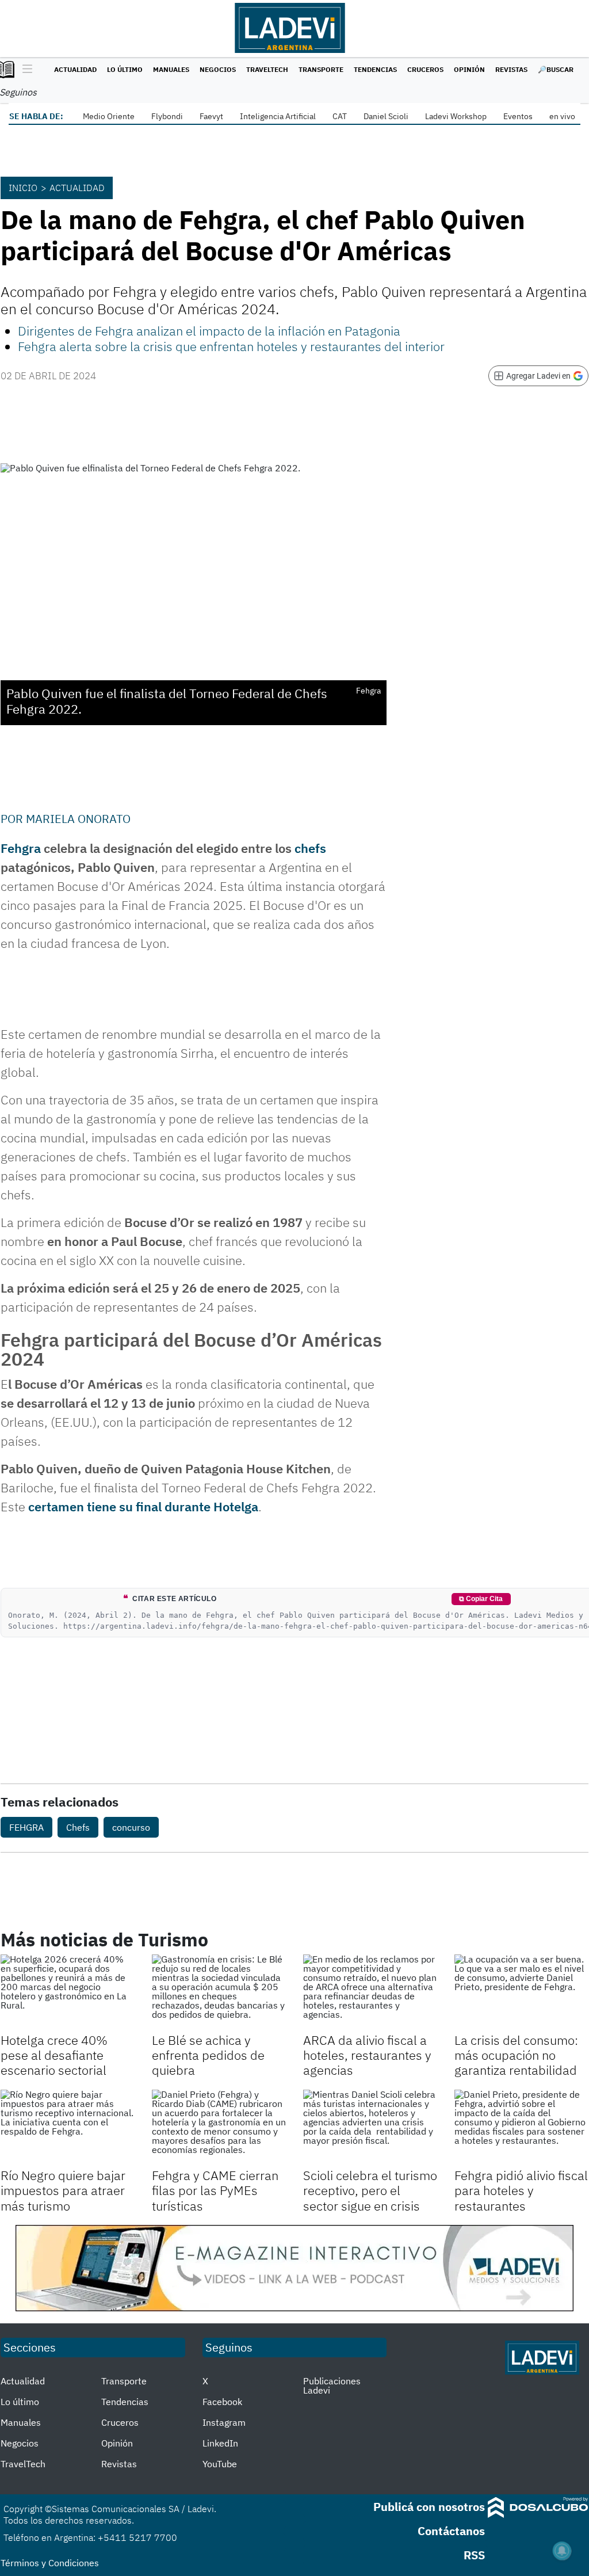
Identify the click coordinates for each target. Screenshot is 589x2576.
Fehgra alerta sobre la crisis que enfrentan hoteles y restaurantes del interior (231, 346)
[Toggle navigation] (24, 70)
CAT (340, 116)
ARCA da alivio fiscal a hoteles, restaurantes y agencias (367, 2055)
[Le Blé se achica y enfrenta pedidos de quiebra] (219, 1992)
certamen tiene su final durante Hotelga (143, 1506)
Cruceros (425, 69)
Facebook (222, 2402)
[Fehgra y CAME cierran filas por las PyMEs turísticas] (219, 2127)
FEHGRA (26, 1827)
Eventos (518, 116)
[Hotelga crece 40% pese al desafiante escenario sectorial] (68, 1992)
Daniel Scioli (386, 116)
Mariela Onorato (78, 819)
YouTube (220, 2464)
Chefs (78, 1827)
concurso (131, 1827)
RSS (474, 2555)
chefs (310, 848)
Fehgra (21, 848)
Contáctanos (451, 2531)
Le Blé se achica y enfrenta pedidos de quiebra (208, 2055)
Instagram (224, 2422)
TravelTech (267, 69)
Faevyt (211, 116)
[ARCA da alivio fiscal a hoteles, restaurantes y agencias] (370, 1992)
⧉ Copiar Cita (481, 1599)
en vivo (562, 116)
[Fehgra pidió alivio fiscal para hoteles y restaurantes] (521, 2127)
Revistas (511, 69)
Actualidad (75, 69)
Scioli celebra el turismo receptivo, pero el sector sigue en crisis (370, 2190)
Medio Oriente (109, 116)
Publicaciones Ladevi (332, 2386)
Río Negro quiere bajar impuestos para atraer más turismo (63, 2190)
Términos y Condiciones (50, 2563)
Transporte (321, 69)
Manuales (171, 69)
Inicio (23, 188)
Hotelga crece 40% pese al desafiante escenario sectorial (54, 2055)
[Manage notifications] (562, 2551)
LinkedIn (220, 2443)
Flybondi (167, 116)
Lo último (125, 69)
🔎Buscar (556, 69)
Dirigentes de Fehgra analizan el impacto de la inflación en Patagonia (209, 331)
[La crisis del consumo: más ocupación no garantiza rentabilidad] (521, 1992)
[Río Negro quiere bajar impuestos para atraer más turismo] (68, 2127)
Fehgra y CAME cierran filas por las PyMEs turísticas (215, 2190)
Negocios (218, 69)
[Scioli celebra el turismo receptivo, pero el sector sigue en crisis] (370, 2127)
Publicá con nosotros (429, 2507)
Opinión (469, 69)
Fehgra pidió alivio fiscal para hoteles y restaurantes (521, 2190)
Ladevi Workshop (456, 116)
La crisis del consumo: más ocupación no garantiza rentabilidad (516, 2055)
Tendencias (375, 69)
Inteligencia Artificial (278, 116)
